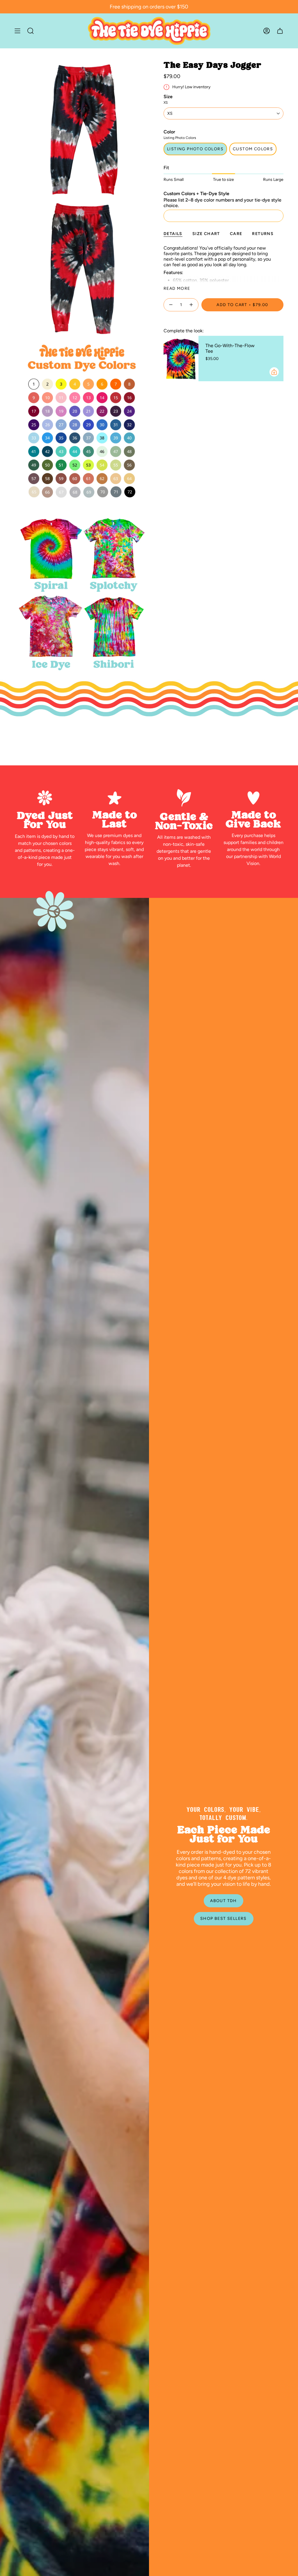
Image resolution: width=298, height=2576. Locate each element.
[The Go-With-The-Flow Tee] (181, 359)
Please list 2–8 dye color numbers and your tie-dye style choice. (222, 203)
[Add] (274, 372)
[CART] (280, 31)
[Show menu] (17, 31)
